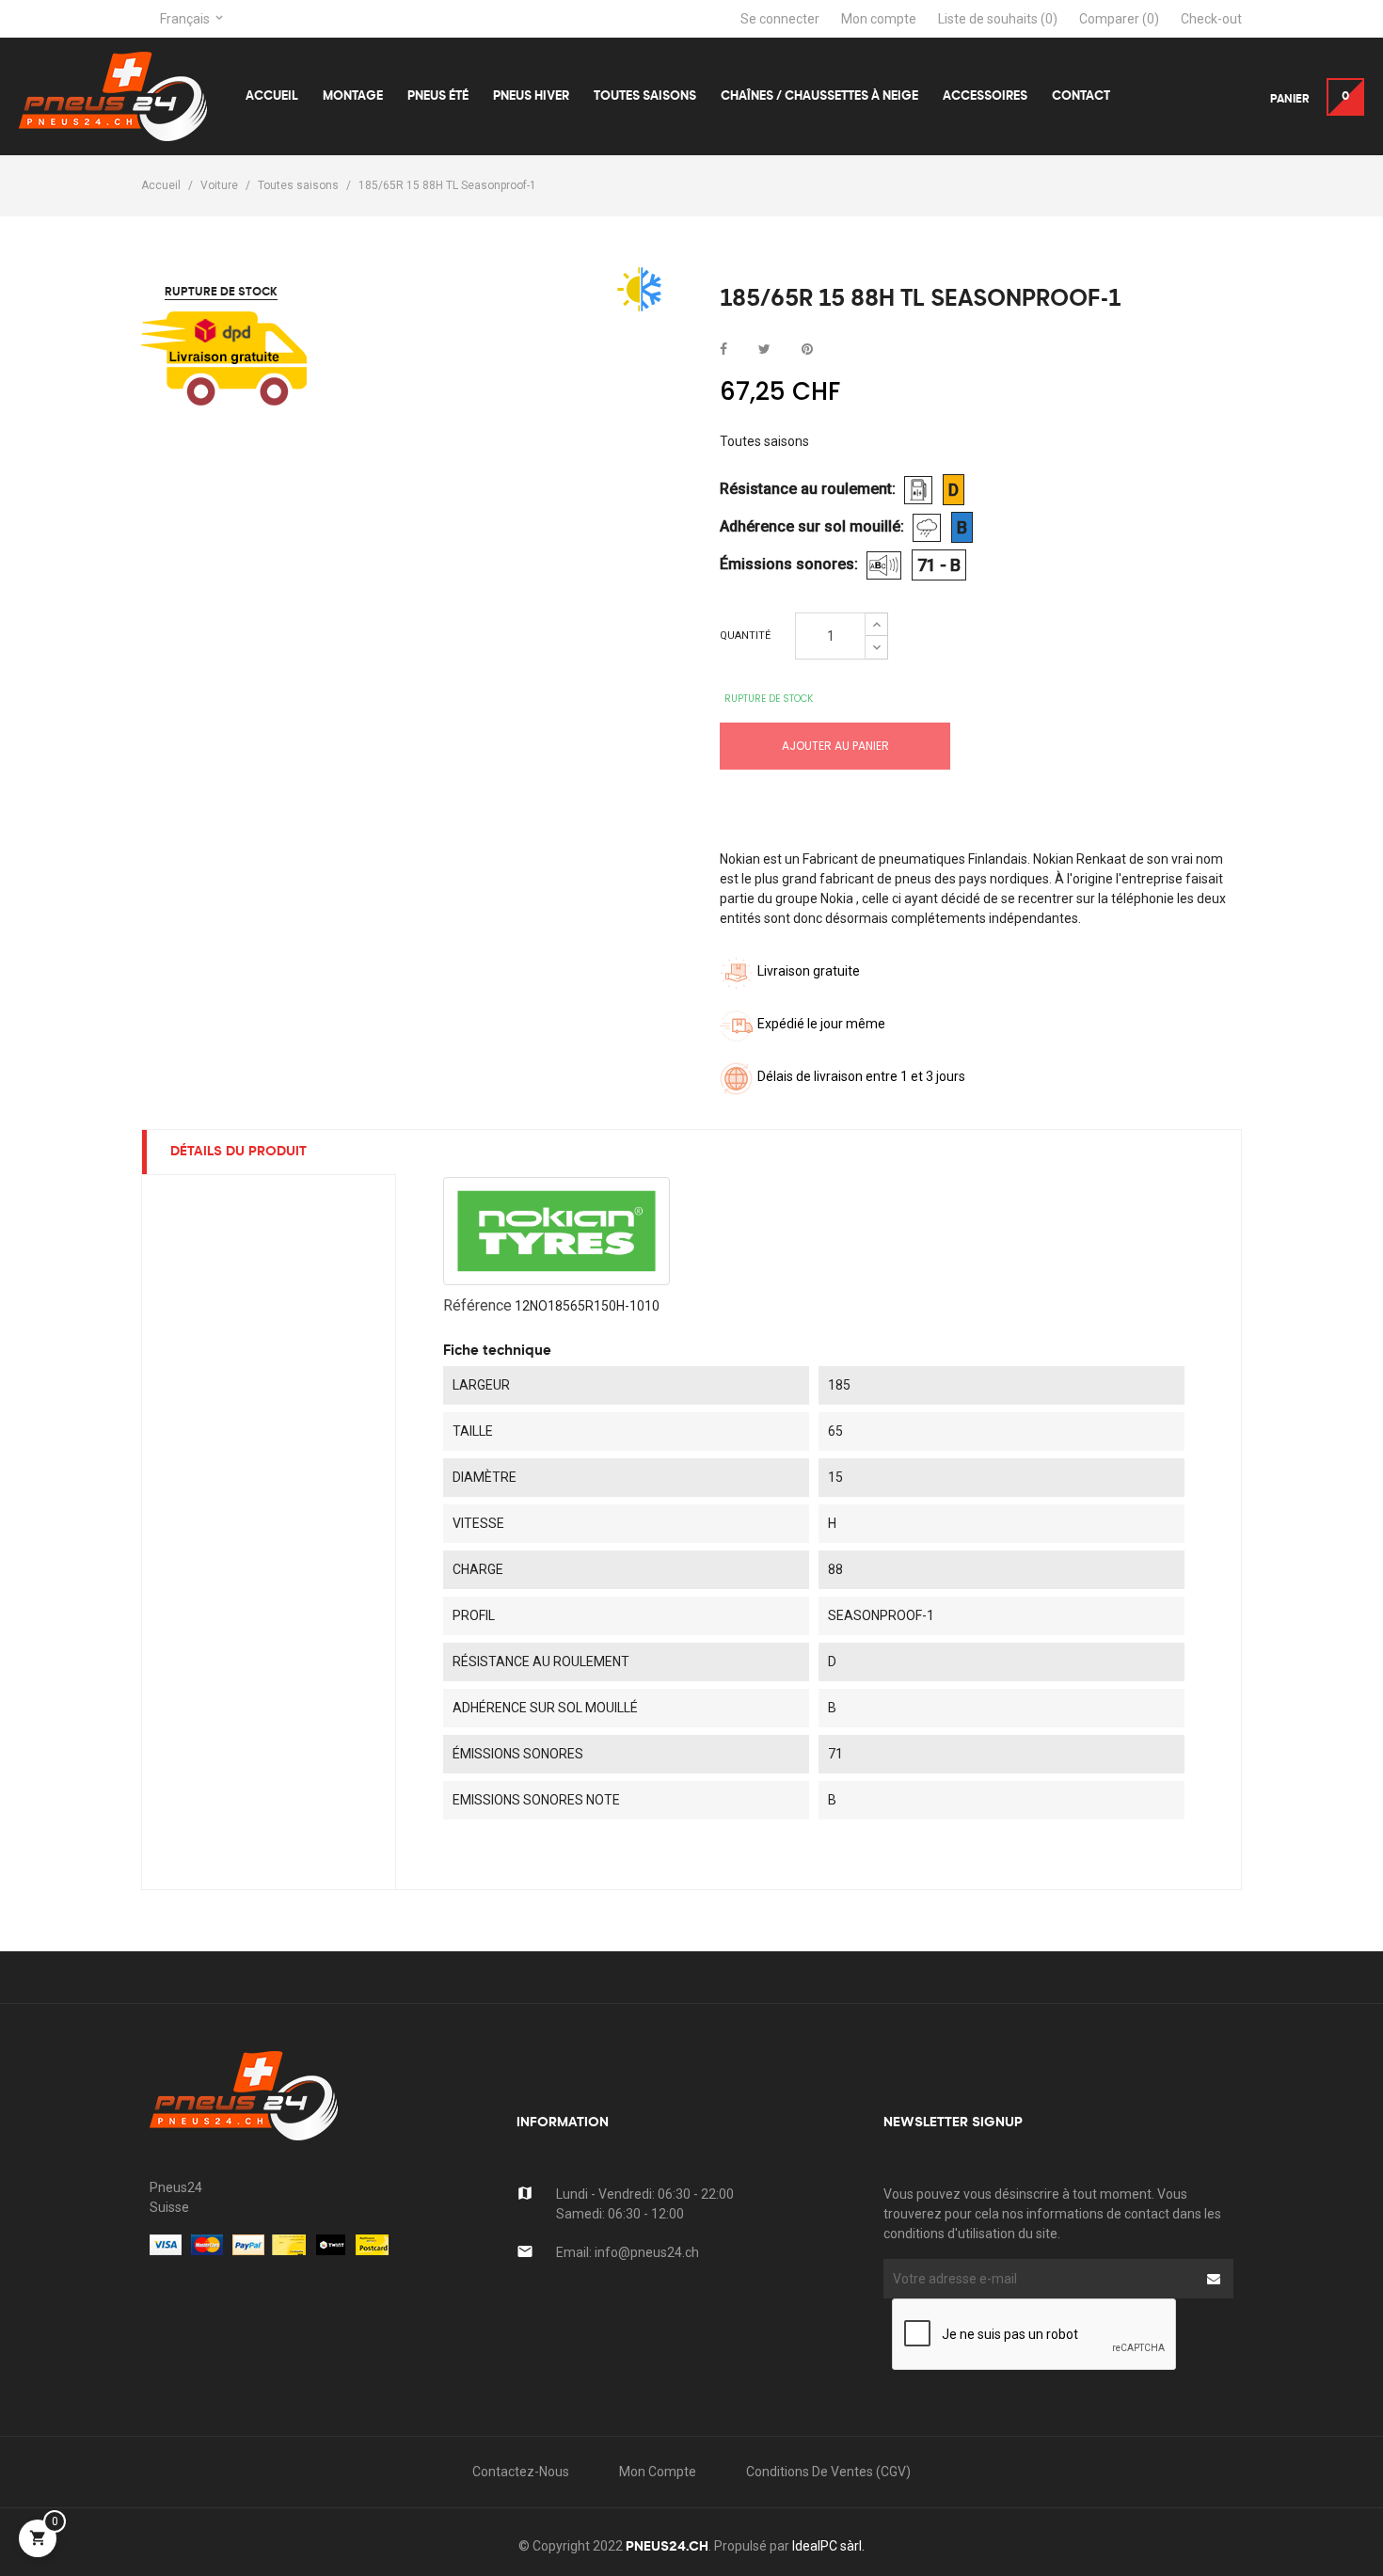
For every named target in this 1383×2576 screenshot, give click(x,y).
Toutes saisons (764, 441)
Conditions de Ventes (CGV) (828, 2472)
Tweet (764, 350)
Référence (477, 1305)
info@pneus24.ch (647, 2252)
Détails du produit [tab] (238, 1152)
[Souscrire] (1214, 2279)
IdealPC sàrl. (828, 2546)
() (998, 19)
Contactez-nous (521, 2472)
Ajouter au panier (835, 746)
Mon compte (658, 2472)
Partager (723, 350)
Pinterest (807, 350)
